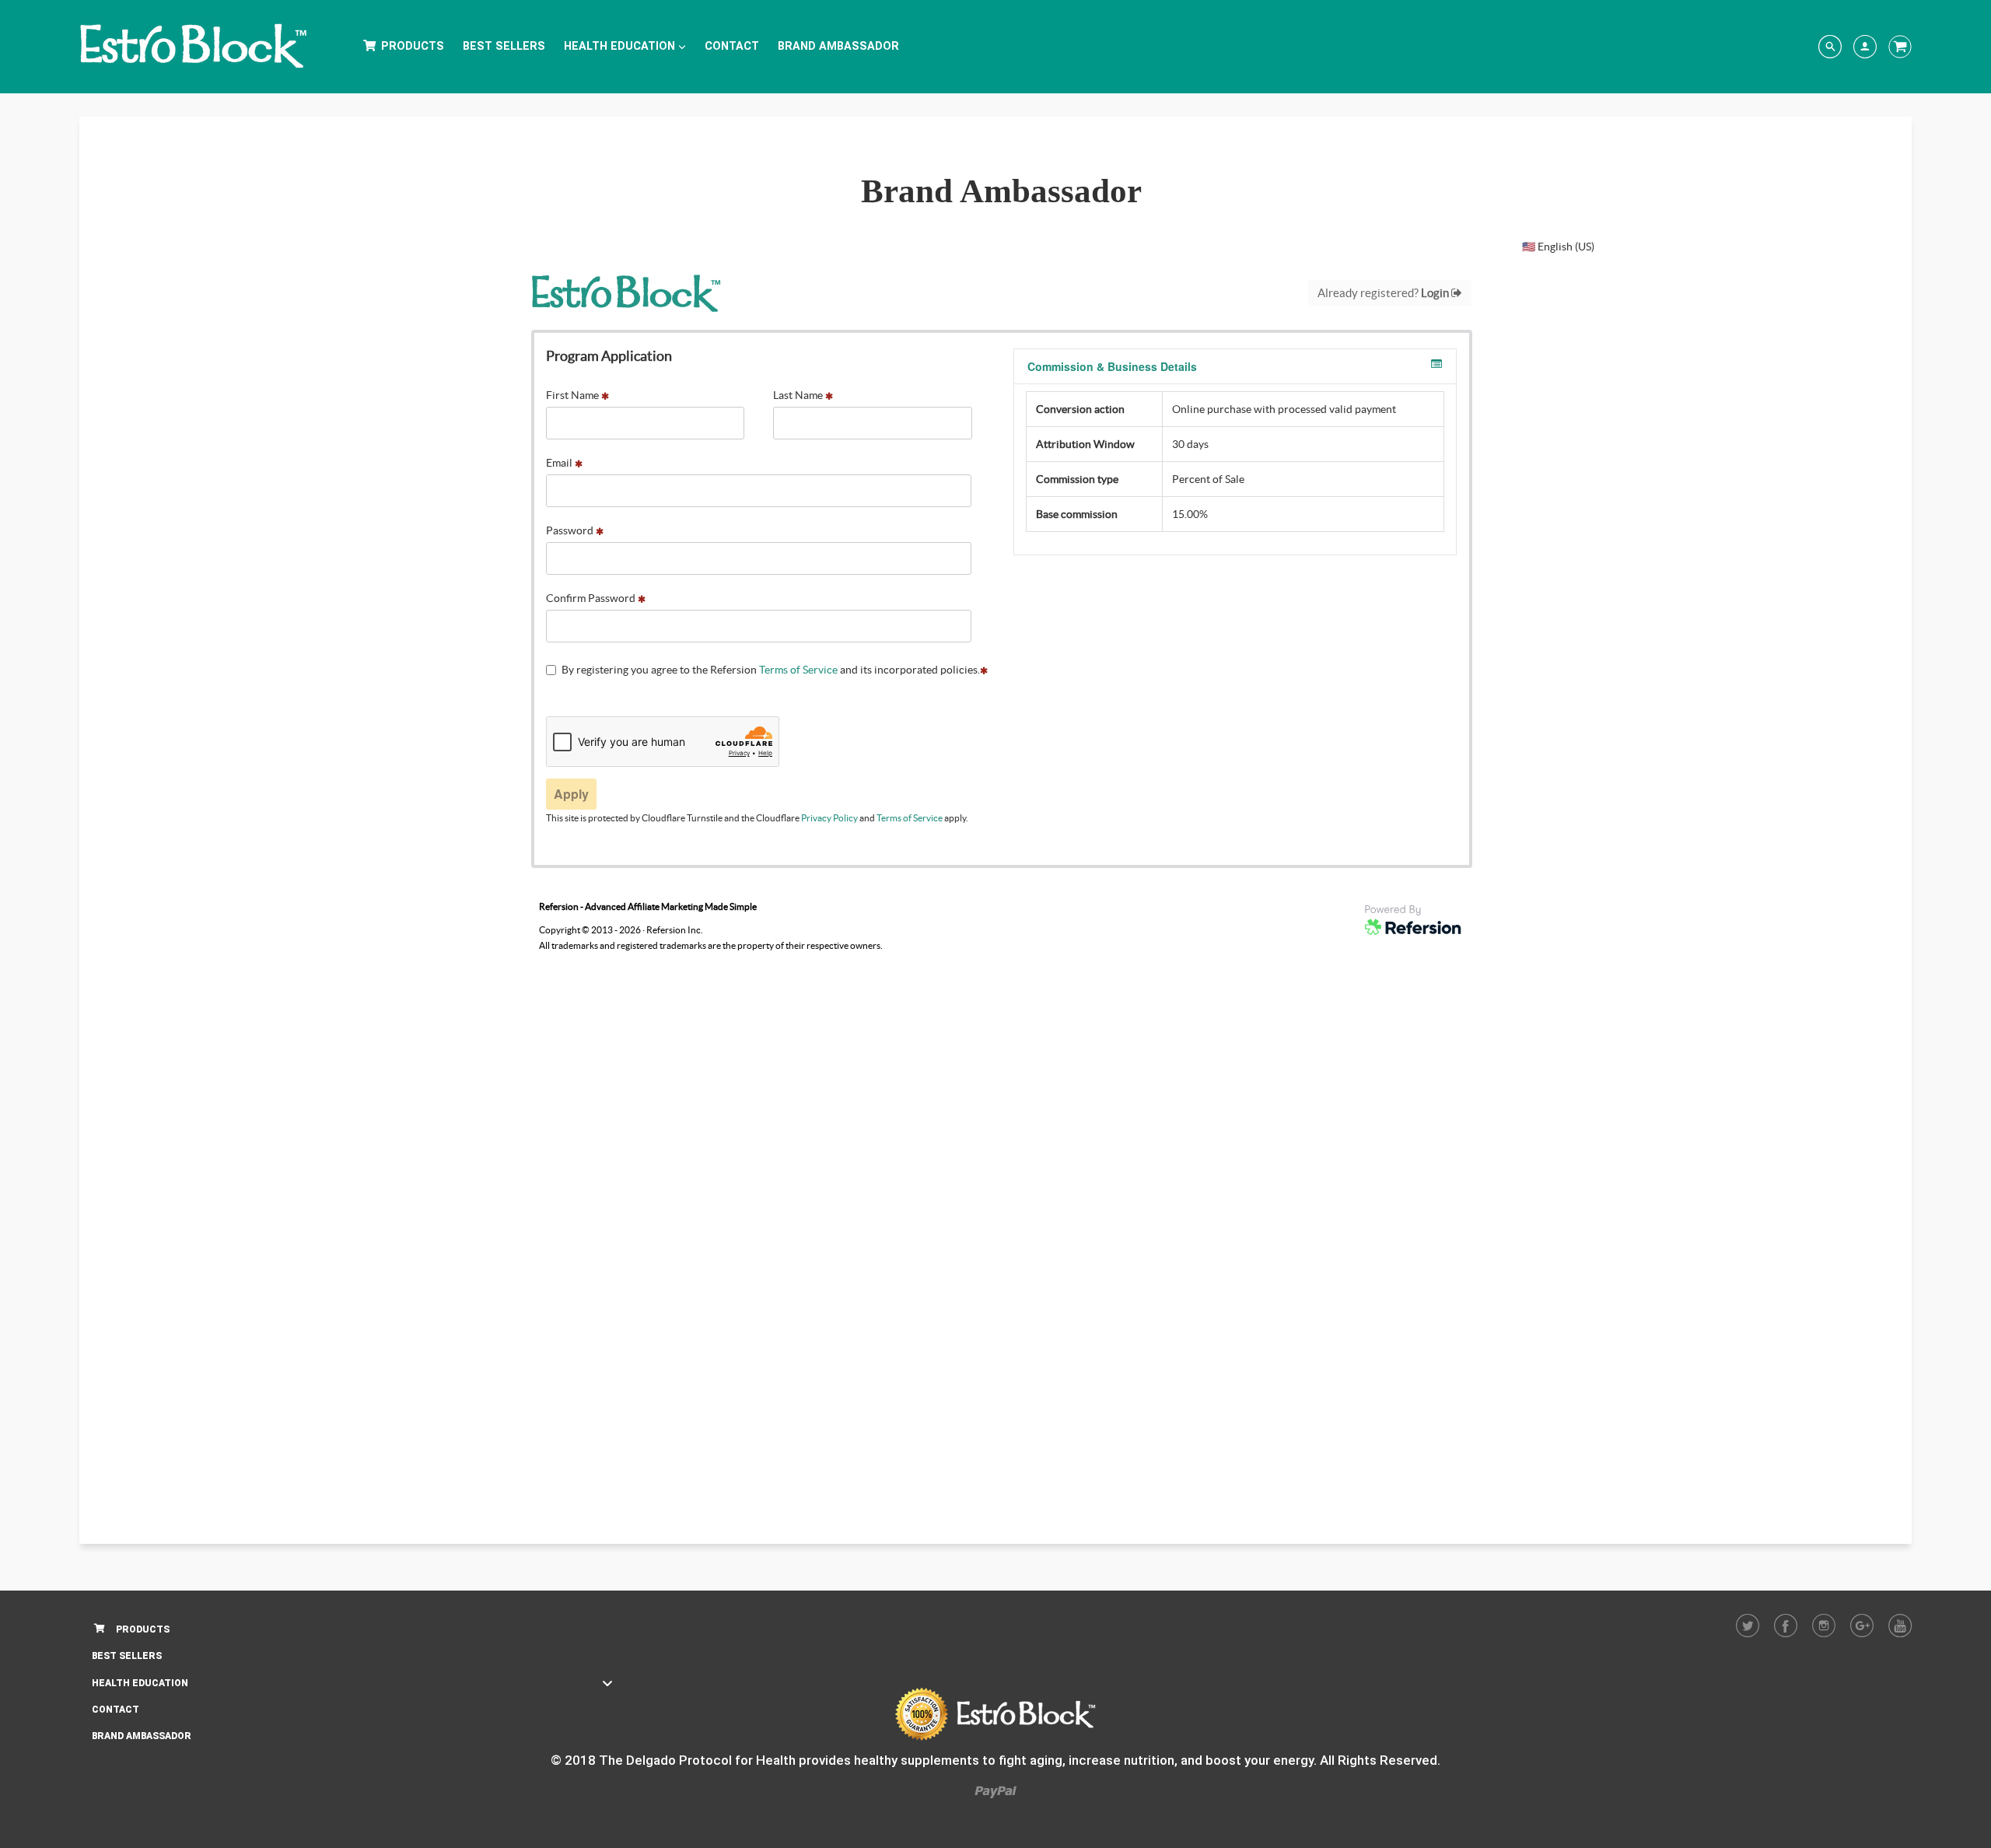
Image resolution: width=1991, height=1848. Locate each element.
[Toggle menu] (607, 1683)
